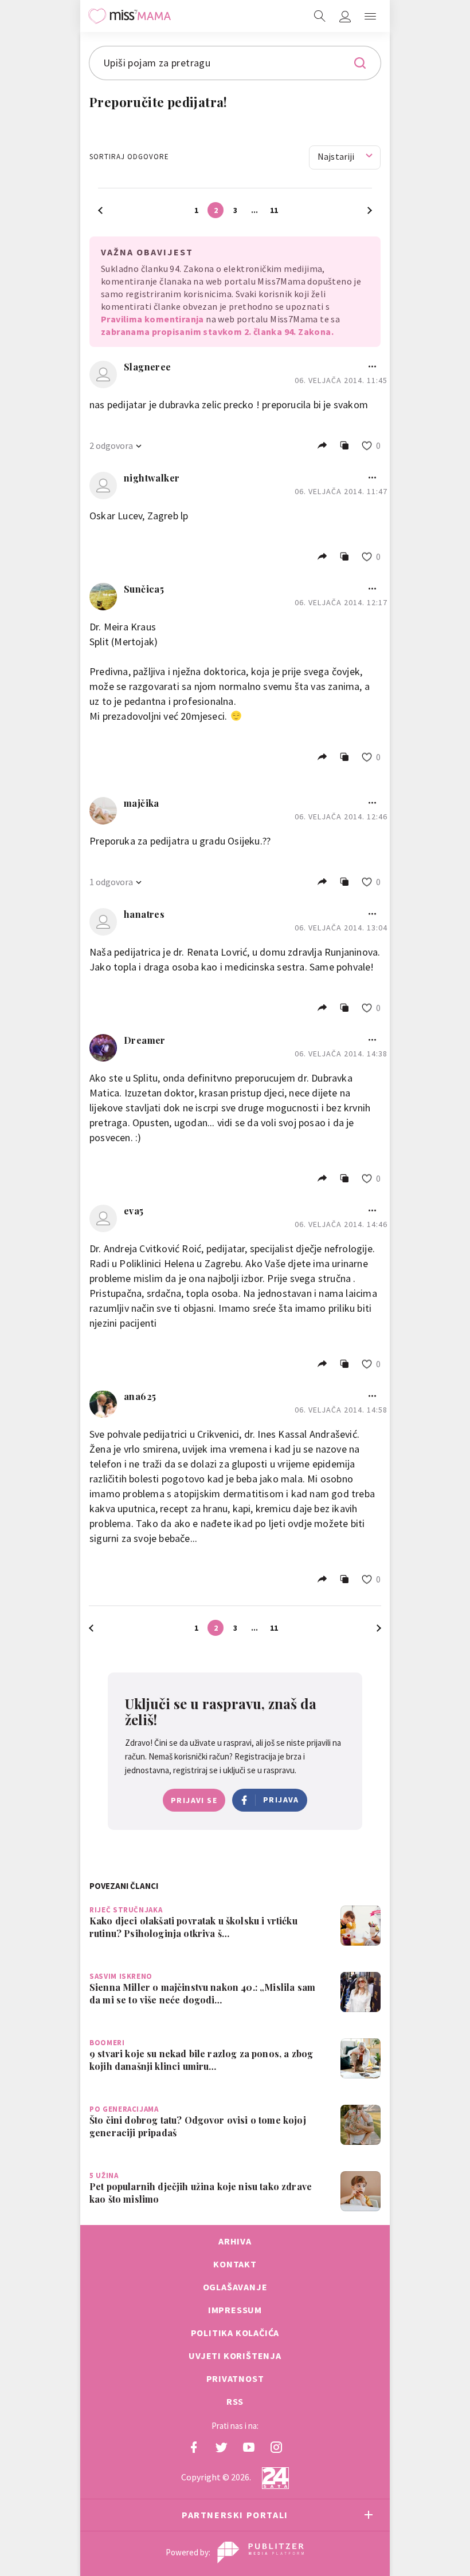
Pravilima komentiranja (152, 319)
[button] (370, 16)
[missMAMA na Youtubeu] (249, 2447)
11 (274, 210)
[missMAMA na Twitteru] (221, 2447)
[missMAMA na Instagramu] (276, 2447)
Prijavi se (194, 1800)
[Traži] (320, 16)
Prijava (281, 1800)
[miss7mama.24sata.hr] (130, 16)
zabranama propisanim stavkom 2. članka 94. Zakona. (217, 332)
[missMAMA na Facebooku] (194, 2447)
